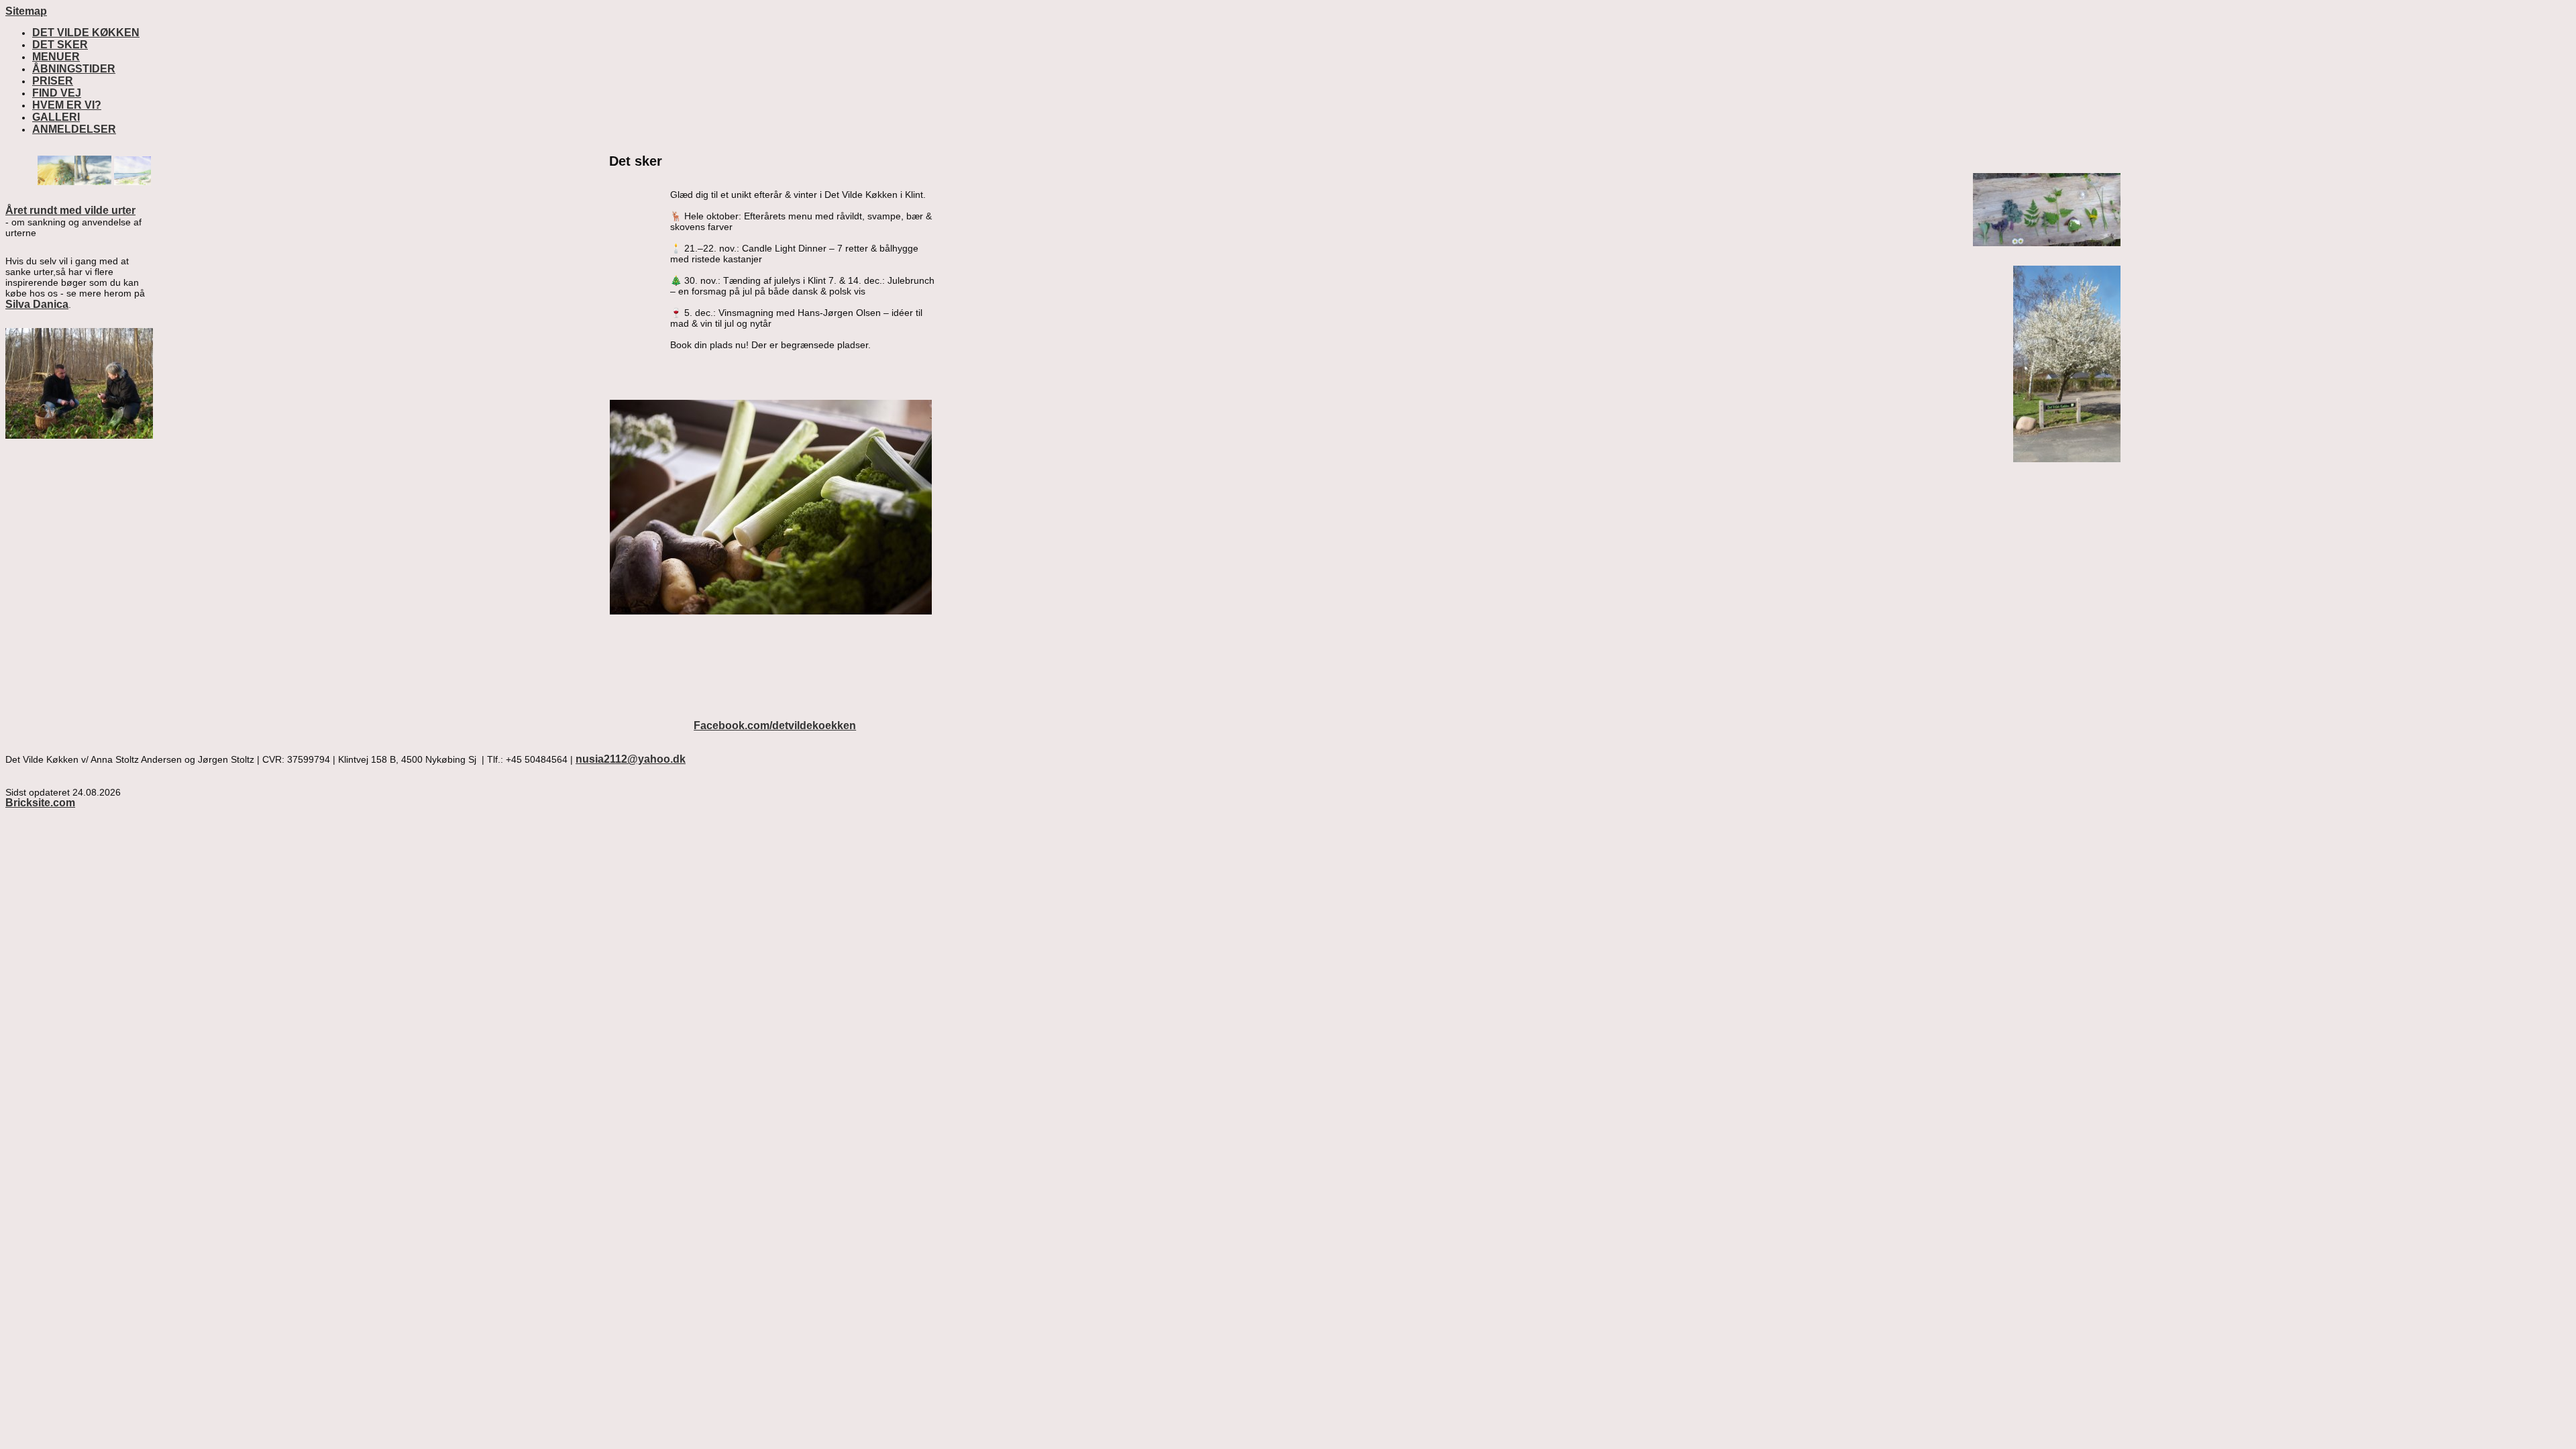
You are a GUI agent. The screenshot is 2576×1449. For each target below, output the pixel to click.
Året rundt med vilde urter (70, 210)
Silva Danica (37, 304)
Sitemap (26, 11)
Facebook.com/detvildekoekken (775, 726)
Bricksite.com (40, 803)
